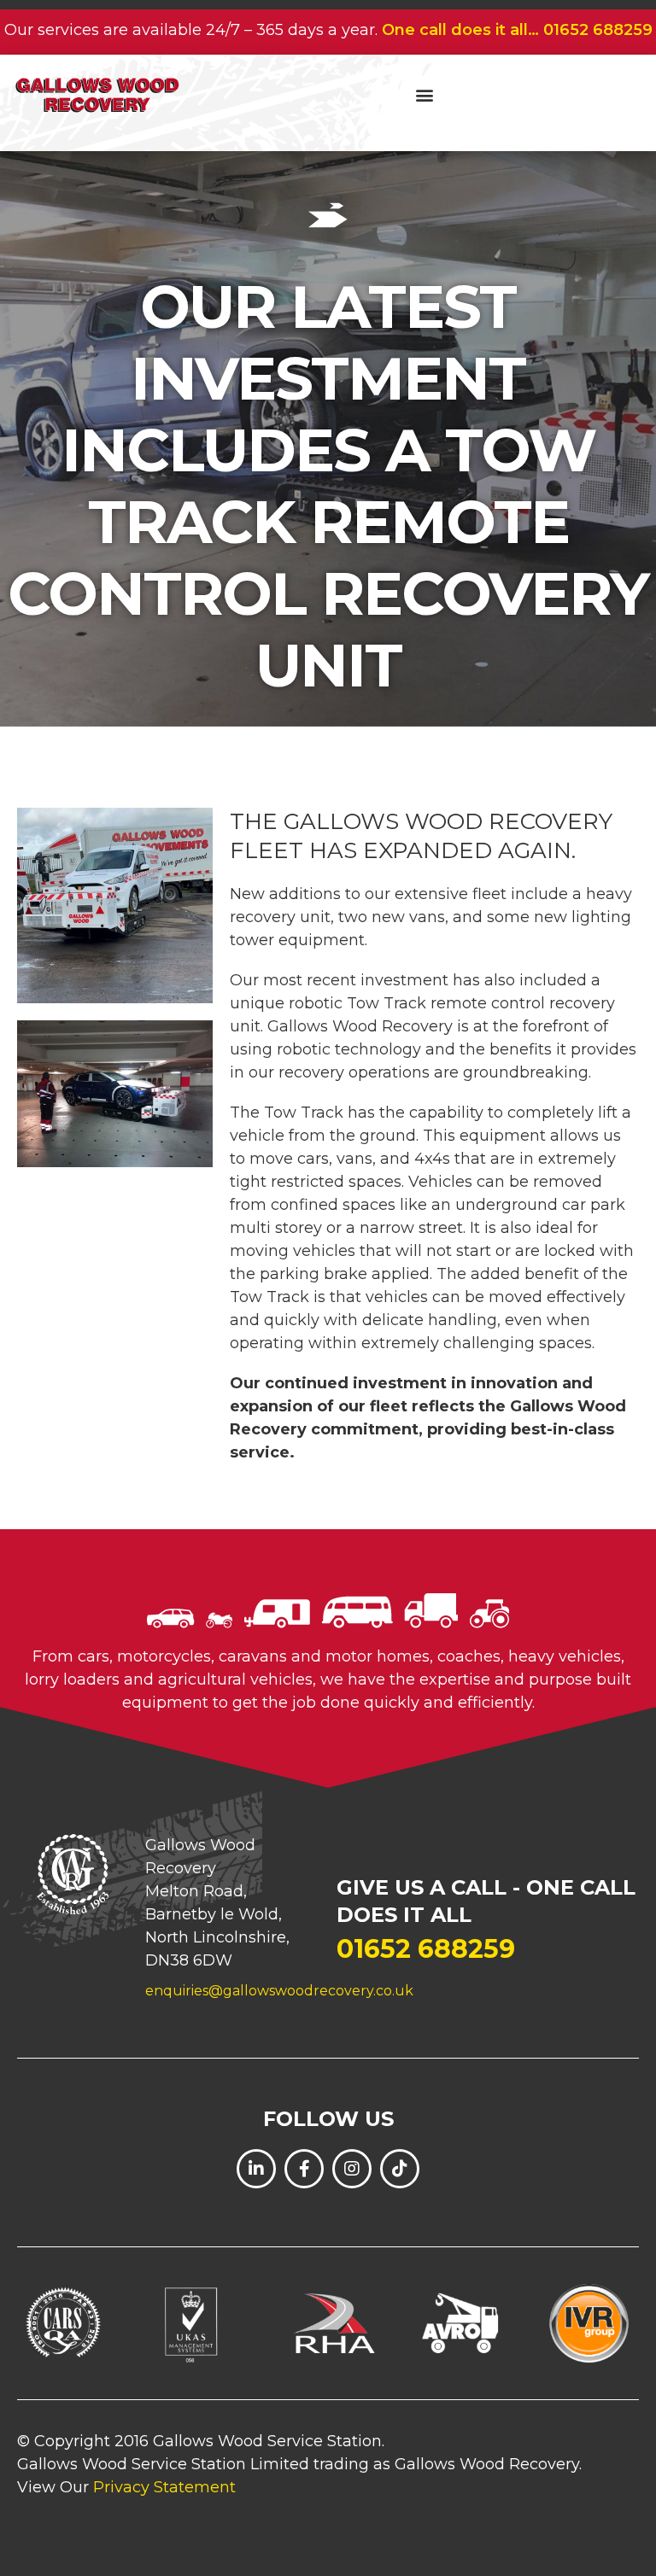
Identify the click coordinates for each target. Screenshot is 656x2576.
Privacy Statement (164, 2487)
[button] (424, 94)
